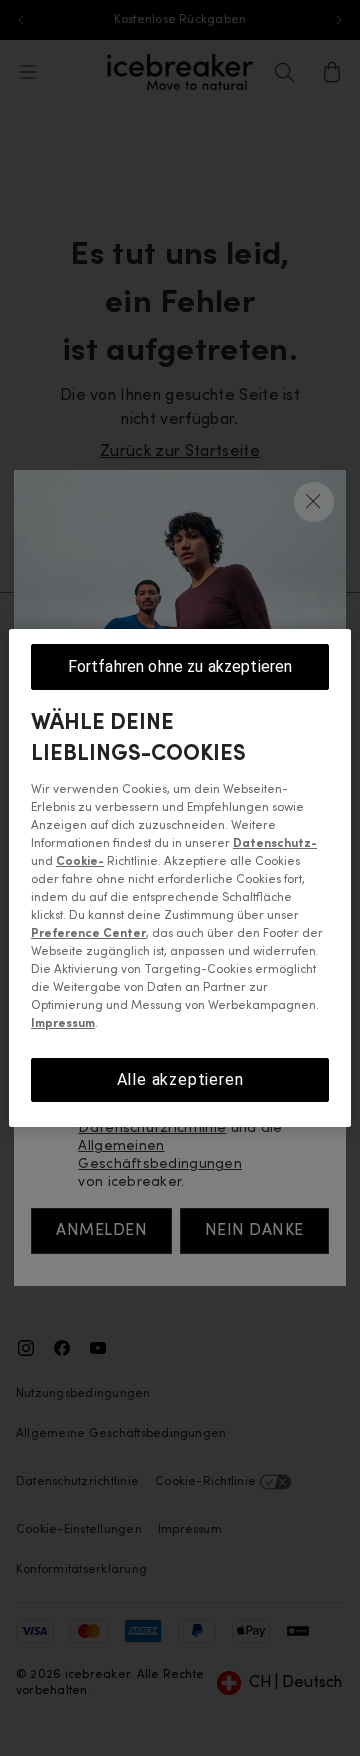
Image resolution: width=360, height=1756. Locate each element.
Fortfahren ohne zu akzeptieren (180, 666)
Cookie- (80, 862)
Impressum (63, 1024)
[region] (180, 878)
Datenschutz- (275, 844)
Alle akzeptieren (180, 1079)
